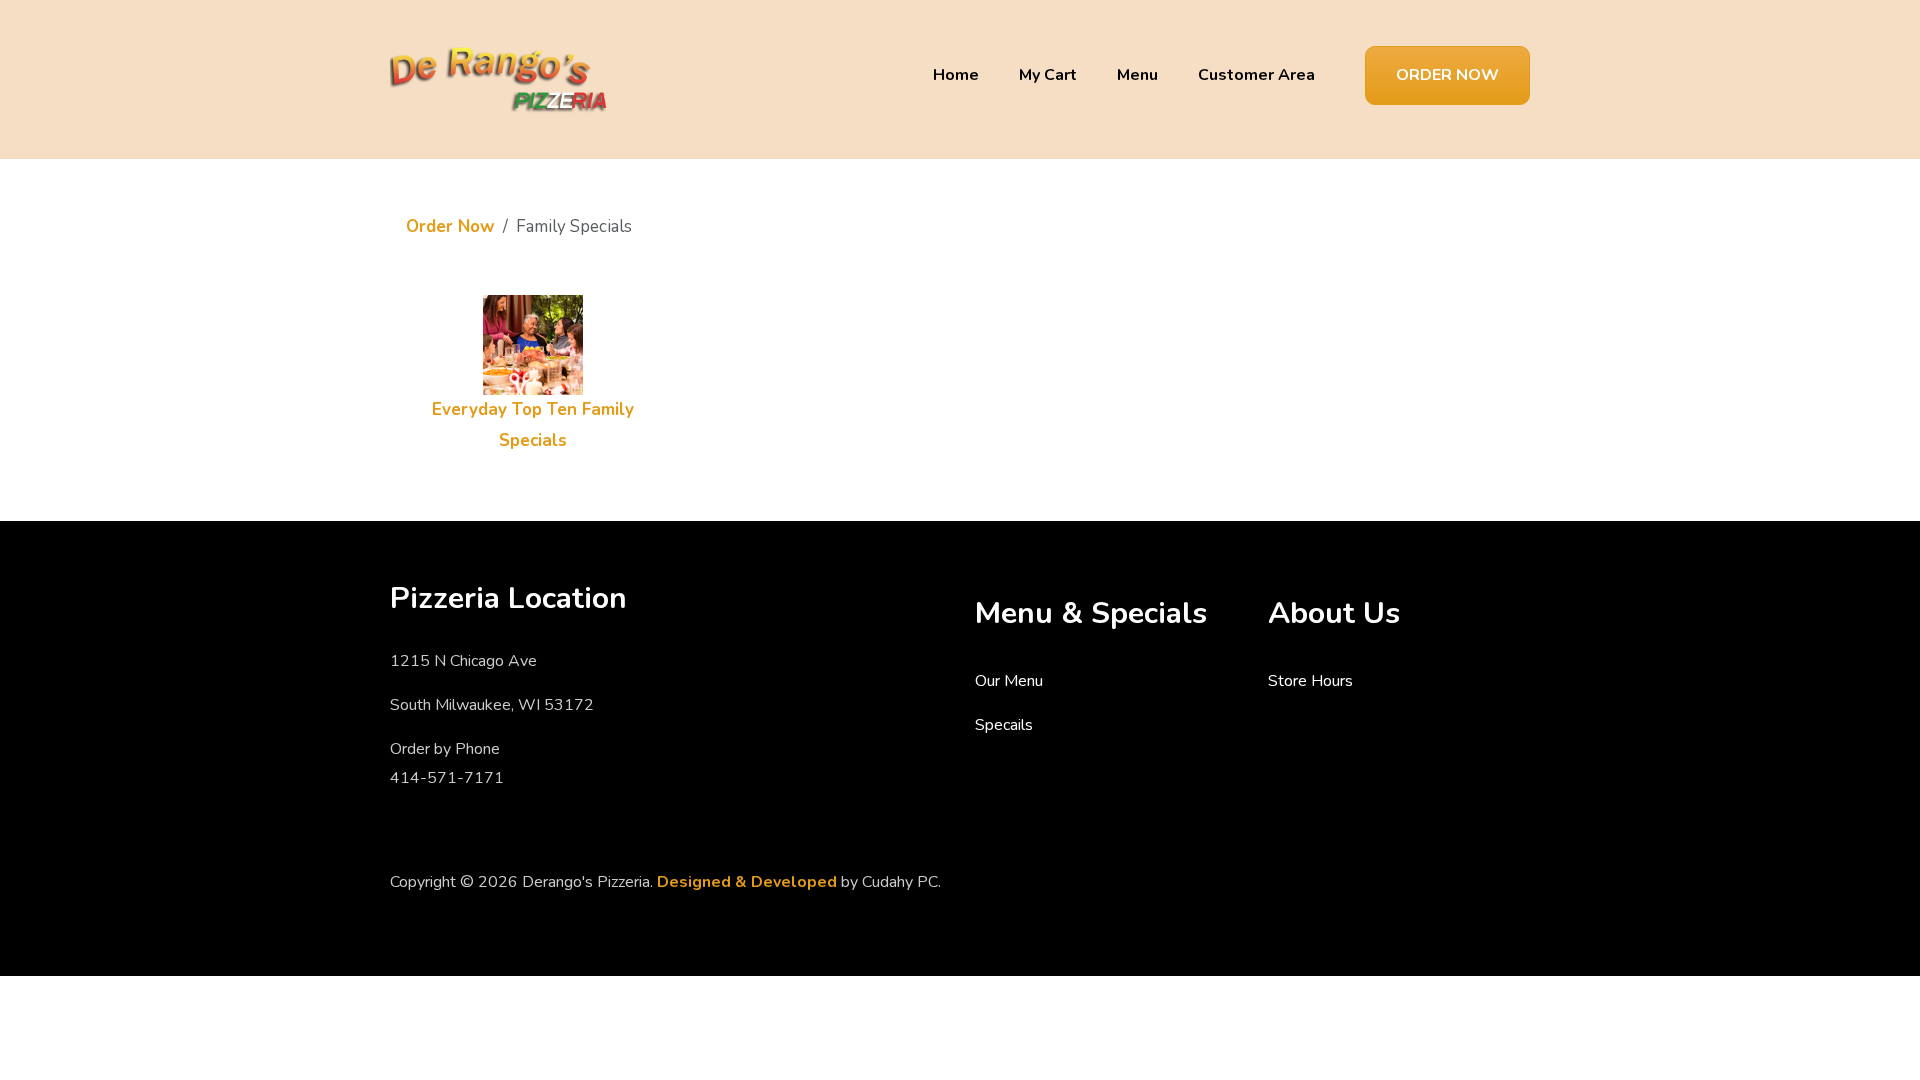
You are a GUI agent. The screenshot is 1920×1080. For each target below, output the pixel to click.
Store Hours (1310, 681)
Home (956, 75)
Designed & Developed (747, 882)
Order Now (1447, 75)
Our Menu (1009, 681)
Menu (1137, 75)
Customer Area (1256, 75)
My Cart (1048, 75)
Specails (1004, 725)
